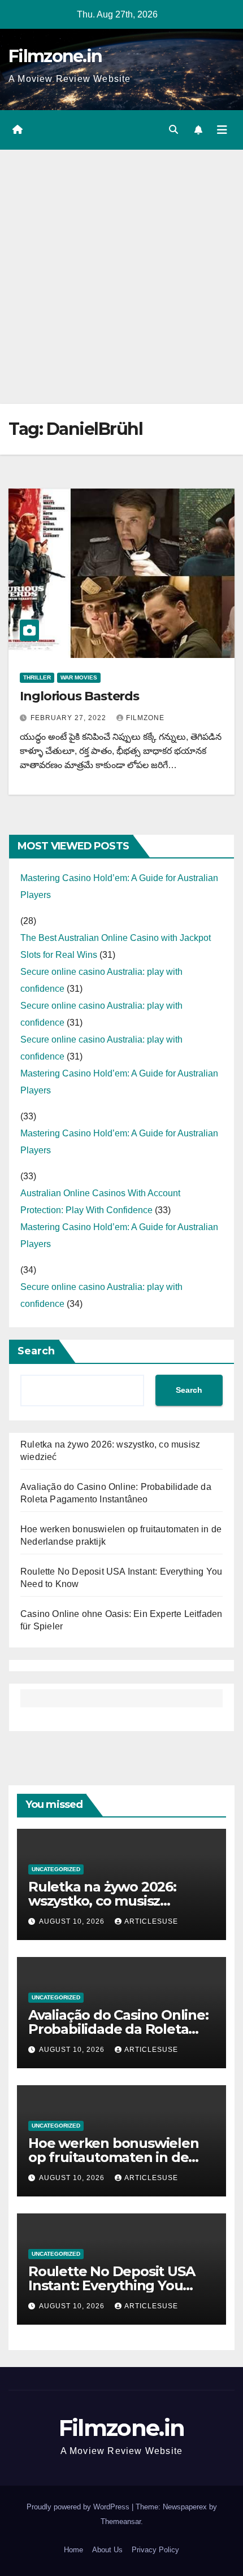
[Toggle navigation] (222, 130)
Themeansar (121, 2521)
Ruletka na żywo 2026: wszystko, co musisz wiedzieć (102, 1901)
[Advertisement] (121, 277)
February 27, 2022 (70, 718)
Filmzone (145, 718)
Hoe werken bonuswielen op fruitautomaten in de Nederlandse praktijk (114, 2157)
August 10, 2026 (73, 1921)
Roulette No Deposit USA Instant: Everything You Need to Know (111, 2285)
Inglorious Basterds (79, 696)
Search (36, 1351)
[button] (173, 130)
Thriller (37, 677)
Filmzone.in (55, 56)
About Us (107, 2550)
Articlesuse (151, 1921)
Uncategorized (56, 1869)
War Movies (79, 677)
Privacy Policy (155, 2550)
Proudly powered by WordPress (79, 2507)
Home (73, 2550)
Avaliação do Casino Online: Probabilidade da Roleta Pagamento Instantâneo (118, 2029)
